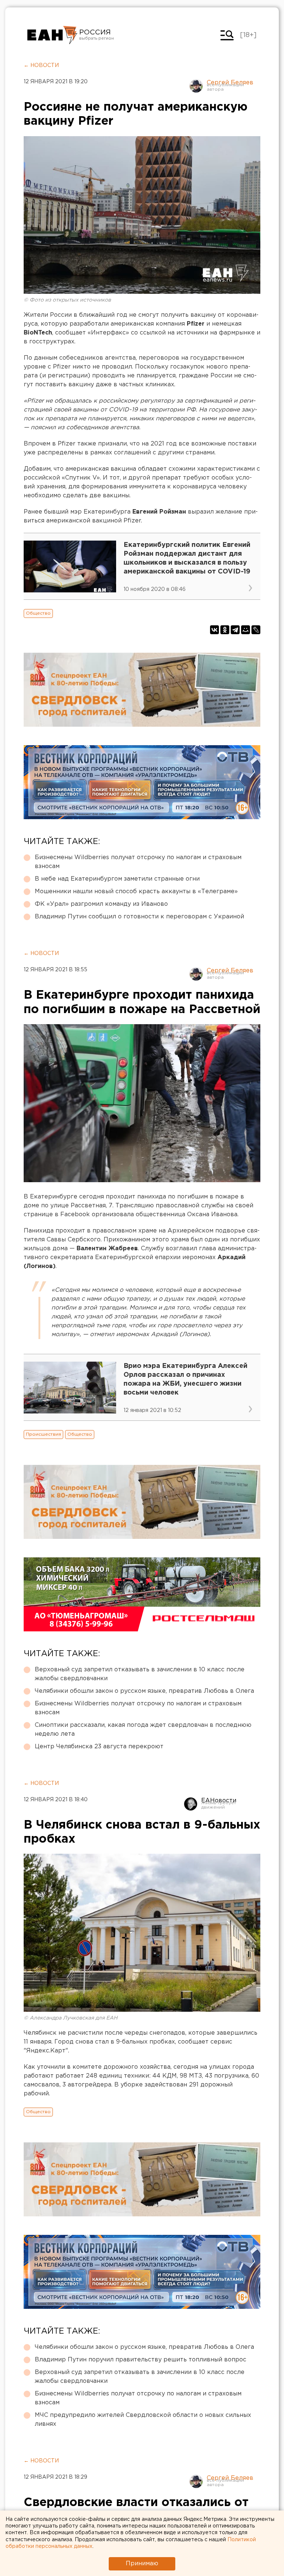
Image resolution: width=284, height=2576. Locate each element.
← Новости (41, 65)
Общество (38, 613)
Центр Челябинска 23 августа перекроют (99, 1747)
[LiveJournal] (256, 630)
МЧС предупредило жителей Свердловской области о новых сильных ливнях (143, 2420)
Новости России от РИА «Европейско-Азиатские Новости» (52, 35)
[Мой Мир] (246, 630)
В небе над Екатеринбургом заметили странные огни (117, 879)
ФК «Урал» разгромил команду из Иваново (101, 904)
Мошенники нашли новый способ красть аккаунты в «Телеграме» (136, 892)
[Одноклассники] (225, 630)
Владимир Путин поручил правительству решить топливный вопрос (141, 2360)
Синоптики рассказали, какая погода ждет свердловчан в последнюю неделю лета (143, 1730)
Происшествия (43, 1434)
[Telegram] (235, 630)
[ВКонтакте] (214, 630)
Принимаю (142, 2564)
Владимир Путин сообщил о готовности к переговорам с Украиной (139, 917)
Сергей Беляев (230, 83)
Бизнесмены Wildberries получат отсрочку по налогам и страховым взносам (138, 862)
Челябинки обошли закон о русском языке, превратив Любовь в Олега (144, 1691)
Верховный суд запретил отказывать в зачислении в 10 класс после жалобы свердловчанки (140, 1674)
